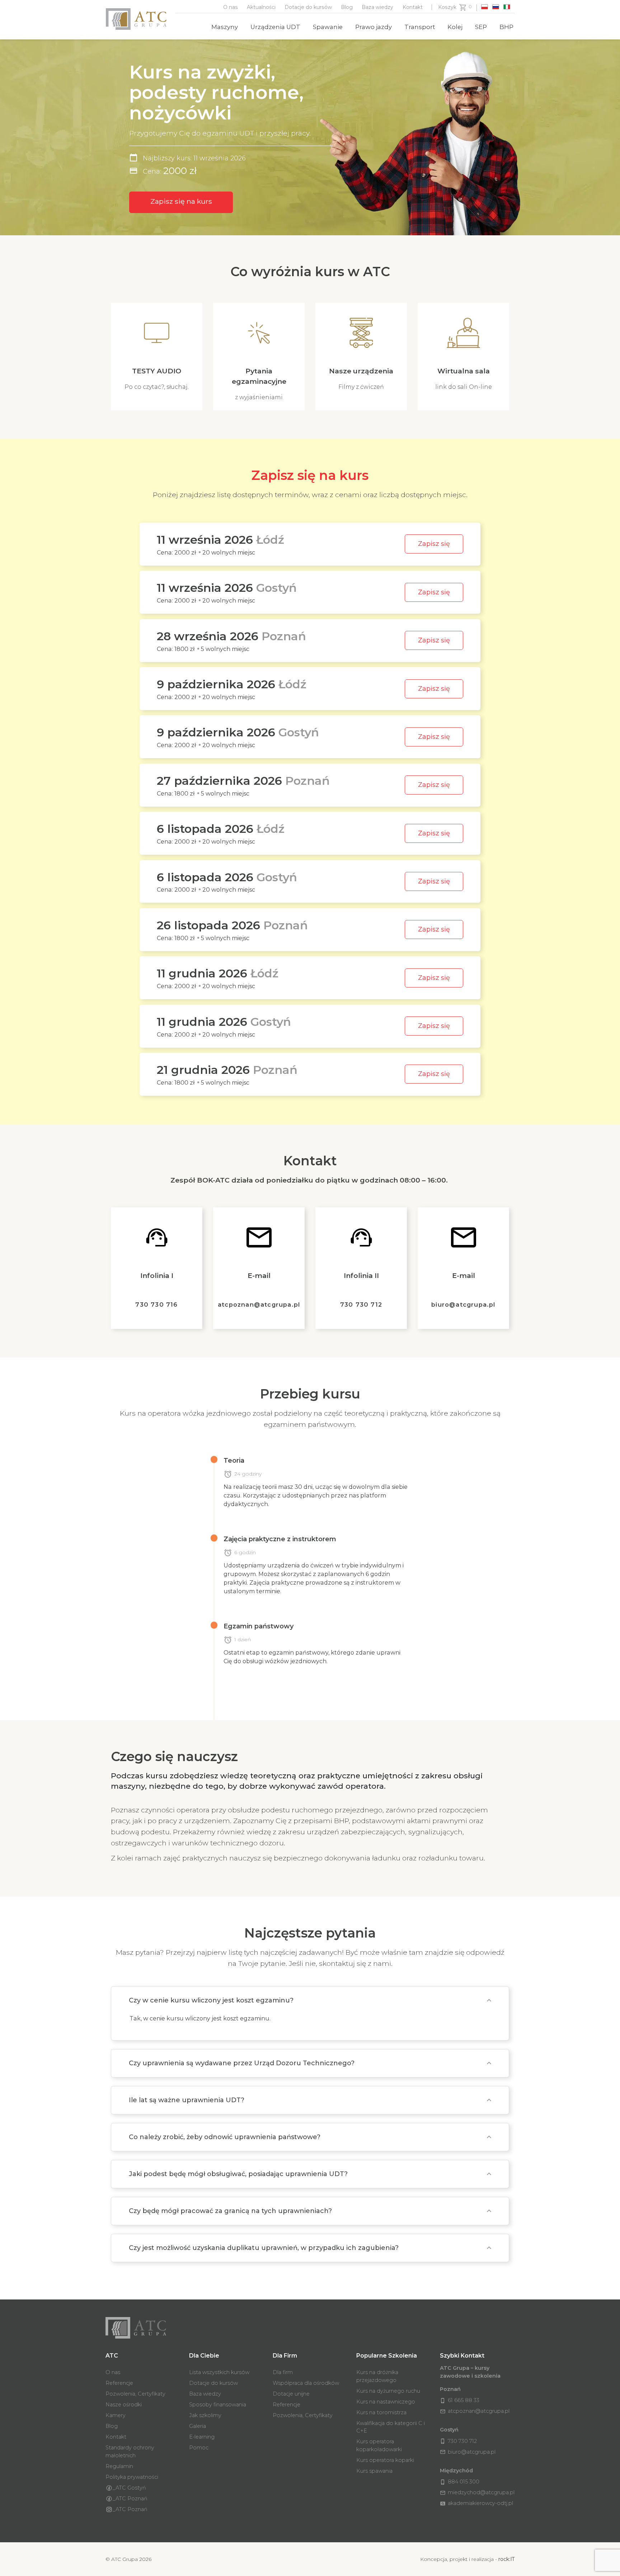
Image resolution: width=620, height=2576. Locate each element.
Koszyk (447, 7)
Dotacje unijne (291, 2394)
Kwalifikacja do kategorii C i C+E (391, 2427)
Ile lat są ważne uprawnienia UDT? (187, 2100)
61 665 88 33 (460, 2400)
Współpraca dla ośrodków (306, 2383)
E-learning (202, 2437)
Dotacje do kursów (308, 7)
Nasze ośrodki (124, 2405)
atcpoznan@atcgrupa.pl (259, 1304)
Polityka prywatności (132, 2477)
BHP (506, 27)
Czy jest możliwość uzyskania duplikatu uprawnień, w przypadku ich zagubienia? (264, 2248)
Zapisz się (434, 544)
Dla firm (283, 2372)
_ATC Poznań (130, 2499)
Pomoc (199, 2448)
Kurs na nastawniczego (386, 2402)
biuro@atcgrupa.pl (463, 1304)
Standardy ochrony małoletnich (130, 2452)
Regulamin (119, 2466)
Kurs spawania (374, 2471)
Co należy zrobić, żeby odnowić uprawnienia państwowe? (225, 2137)
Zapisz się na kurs (181, 201)
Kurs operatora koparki (385, 2460)
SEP (481, 27)
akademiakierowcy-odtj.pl (476, 2503)
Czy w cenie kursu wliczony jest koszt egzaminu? (211, 2000)
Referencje (119, 2383)
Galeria (198, 2426)
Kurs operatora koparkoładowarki (379, 2445)
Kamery (116, 2415)
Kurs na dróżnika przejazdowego (377, 2376)
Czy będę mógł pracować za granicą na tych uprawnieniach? (230, 2211)
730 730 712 (361, 1304)
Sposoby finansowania (218, 2405)
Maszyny (225, 27)
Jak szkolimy (205, 2415)
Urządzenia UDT (275, 27)
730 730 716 (156, 1304)
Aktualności (261, 7)
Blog (347, 7)
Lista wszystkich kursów (219, 2372)
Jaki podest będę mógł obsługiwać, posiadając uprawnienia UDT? (238, 2174)
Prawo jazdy (374, 27)
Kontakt (413, 7)
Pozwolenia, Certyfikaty (135, 2394)
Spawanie (328, 27)
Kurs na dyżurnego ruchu (388, 2391)
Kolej (455, 27)
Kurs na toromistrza (381, 2412)
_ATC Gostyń (129, 2488)
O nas (231, 7)
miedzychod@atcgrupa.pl (477, 2492)
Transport (420, 27)
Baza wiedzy (377, 7)
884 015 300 (460, 2482)
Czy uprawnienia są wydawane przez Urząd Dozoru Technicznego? (242, 2063)
